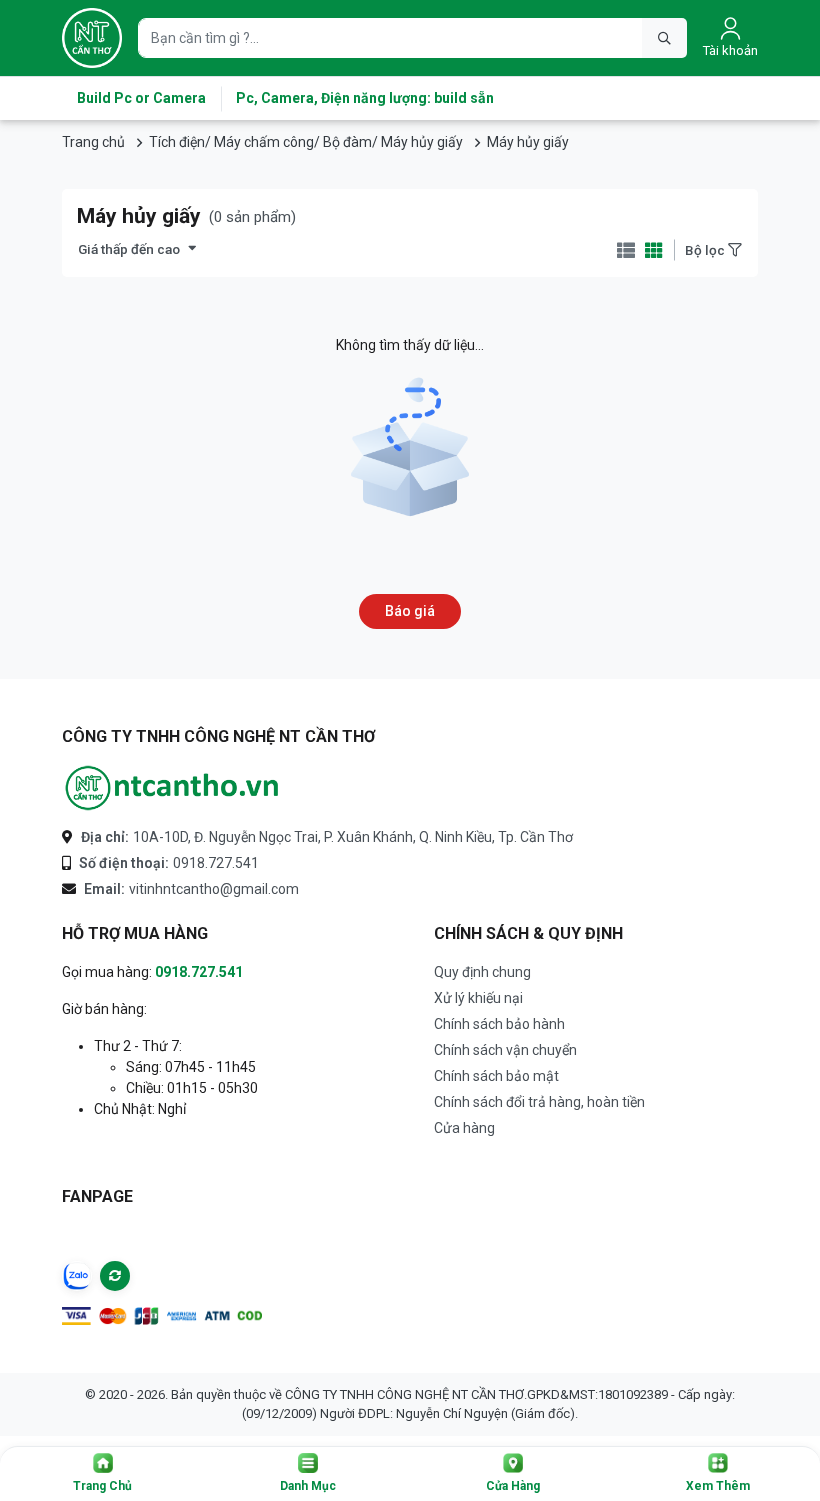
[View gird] (653, 249)
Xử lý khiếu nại (478, 998)
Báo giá (410, 611)
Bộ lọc (706, 250)
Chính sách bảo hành (499, 1024)
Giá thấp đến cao (129, 249)
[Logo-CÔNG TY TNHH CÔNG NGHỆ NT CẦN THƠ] (172, 788)
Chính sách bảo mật (496, 1076)
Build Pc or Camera (141, 98)
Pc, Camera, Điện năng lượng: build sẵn (365, 98)
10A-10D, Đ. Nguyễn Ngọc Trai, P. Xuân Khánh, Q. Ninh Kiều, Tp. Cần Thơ (327, 837)
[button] (102, 1474)
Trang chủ (93, 142)
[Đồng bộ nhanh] (115, 1276)
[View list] (625, 249)
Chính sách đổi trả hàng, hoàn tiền (539, 1102)
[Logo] (92, 38)
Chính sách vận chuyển (505, 1050)
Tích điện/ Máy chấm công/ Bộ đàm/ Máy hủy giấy (306, 142)
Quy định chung (482, 972)
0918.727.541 (169, 863)
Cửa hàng (464, 1128)
